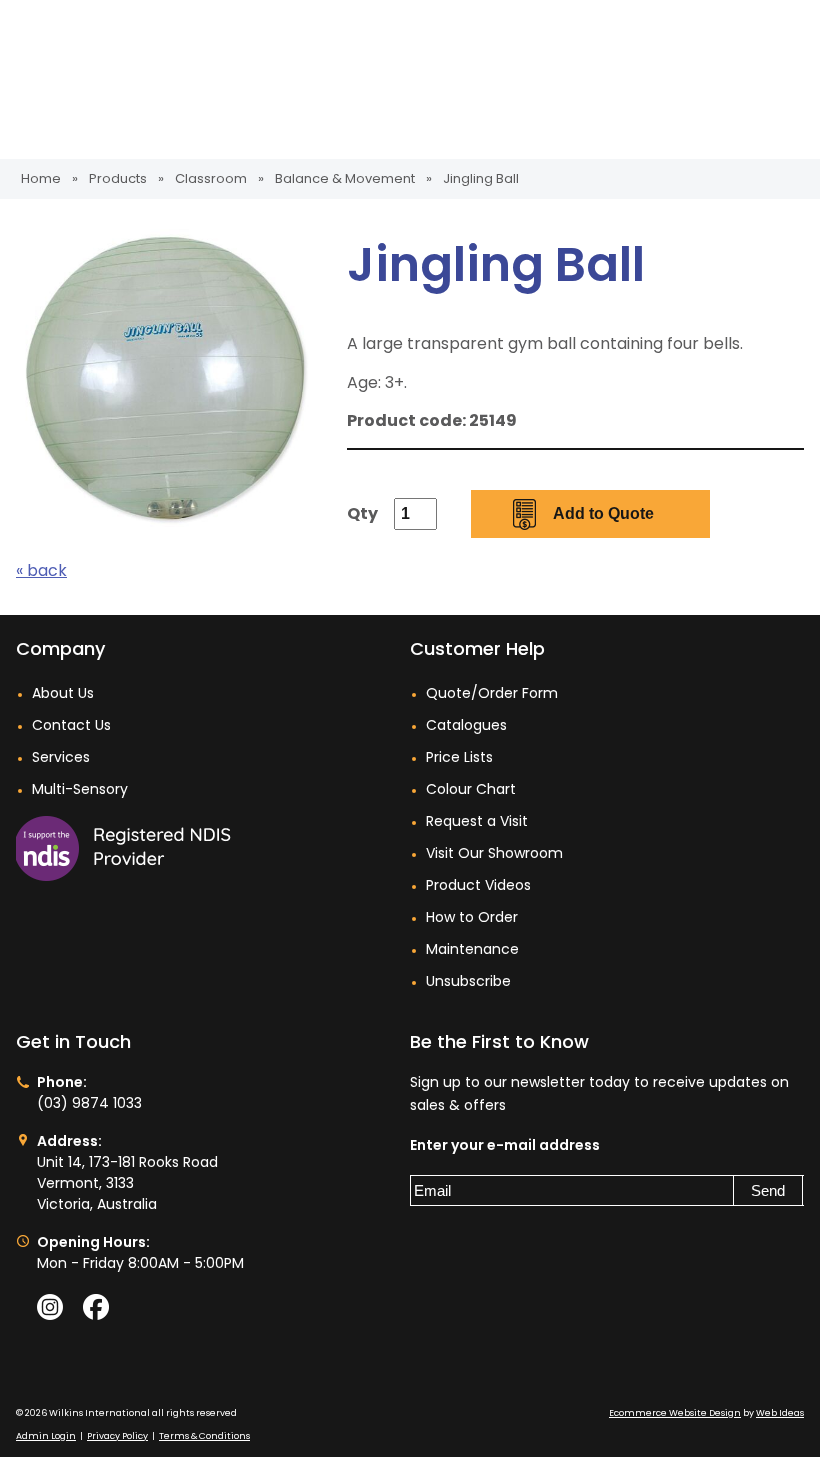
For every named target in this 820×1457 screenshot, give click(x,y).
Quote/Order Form (492, 693)
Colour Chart (471, 789)
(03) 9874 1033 (89, 1103)
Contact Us (71, 725)
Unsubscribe (468, 981)
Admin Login (46, 1436)
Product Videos (478, 885)
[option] (166, 379)
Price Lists (459, 757)
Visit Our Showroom (494, 853)
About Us (63, 693)
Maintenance (472, 949)
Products (118, 178)
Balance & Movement (345, 178)
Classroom (211, 178)
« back (41, 570)
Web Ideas (780, 1413)
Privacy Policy (117, 1436)
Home (41, 178)
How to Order (472, 917)
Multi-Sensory (80, 789)
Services (61, 757)
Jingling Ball (481, 178)
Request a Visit (477, 821)
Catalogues (466, 725)
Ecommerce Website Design (675, 1413)
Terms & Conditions (204, 1436)
